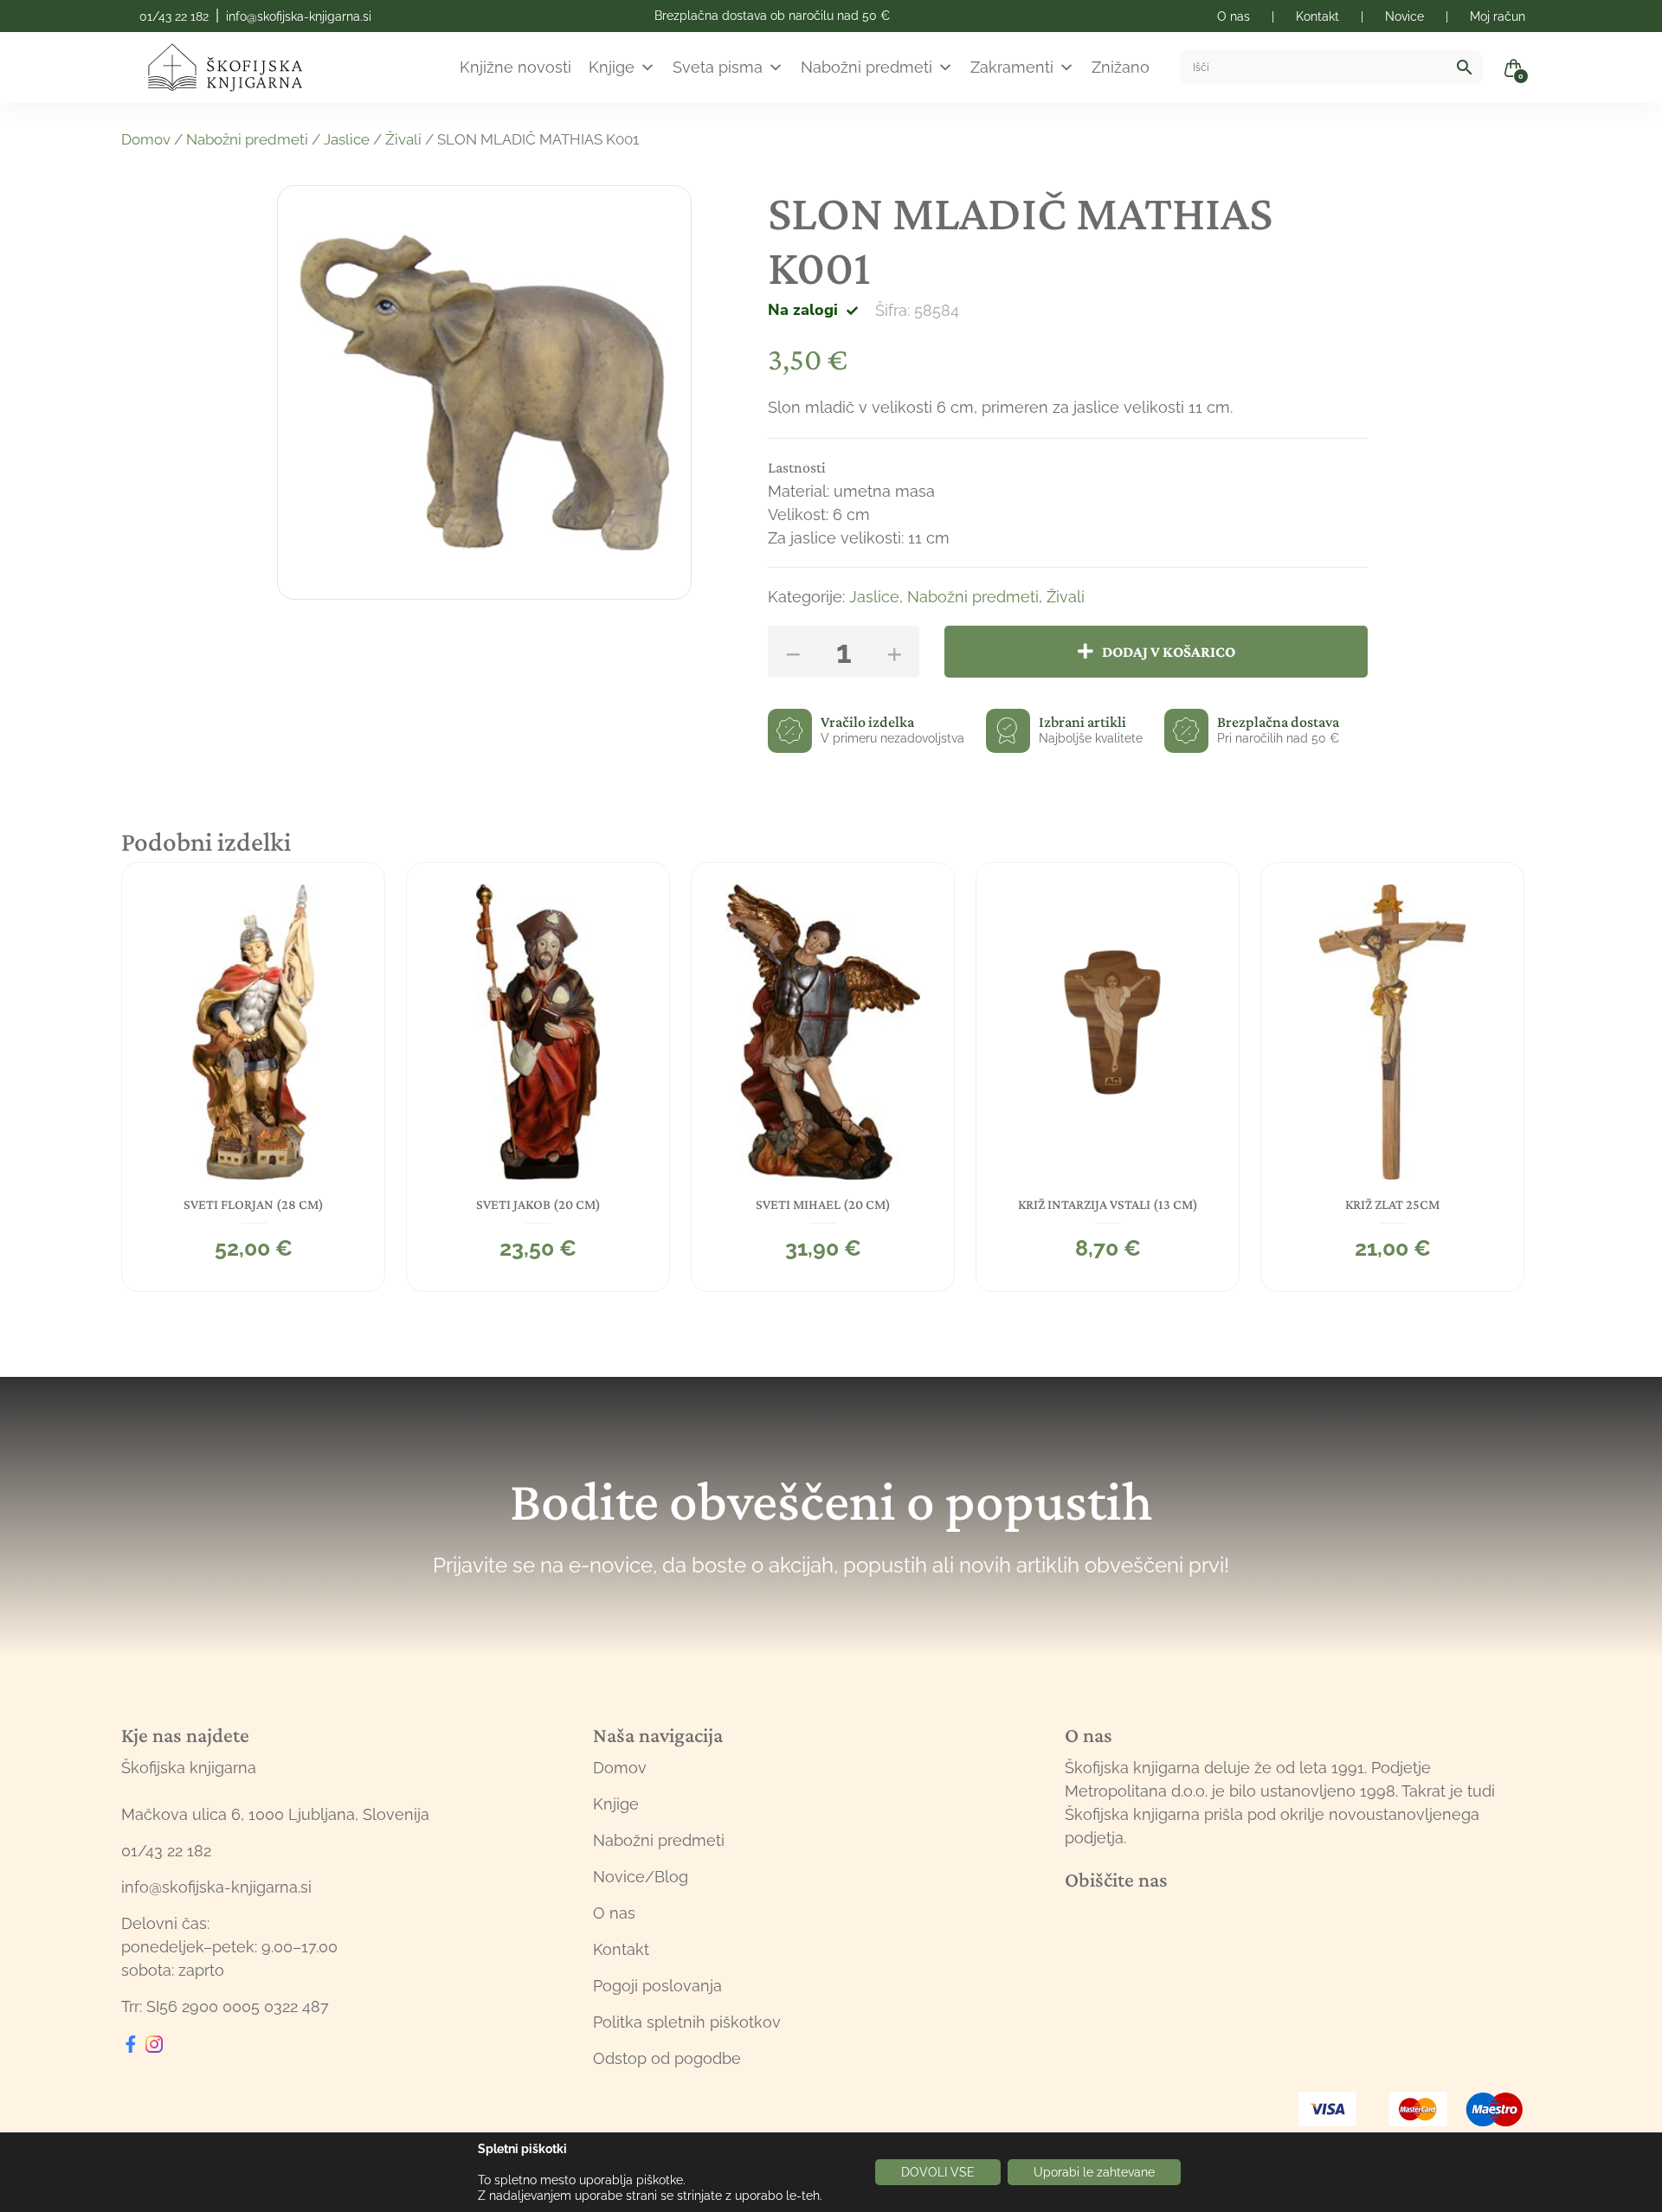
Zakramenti (1012, 67)
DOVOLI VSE (938, 2172)
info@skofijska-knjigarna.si (299, 16)
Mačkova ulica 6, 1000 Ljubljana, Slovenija (275, 1814)
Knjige (612, 67)
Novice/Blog (641, 1877)
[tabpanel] (253, 1077)
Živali (403, 139)
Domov (146, 139)
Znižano (1121, 67)
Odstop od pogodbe (667, 2058)
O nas (614, 1913)
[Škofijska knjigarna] (236, 68)
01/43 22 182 (174, 16)
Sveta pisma (718, 67)
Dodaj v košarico (1169, 652)
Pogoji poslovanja (657, 1986)
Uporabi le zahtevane (1094, 2172)
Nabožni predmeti (866, 67)
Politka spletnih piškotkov (687, 2022)
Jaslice (347, 139)
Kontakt (621, 1949)
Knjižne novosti (515, 67)
